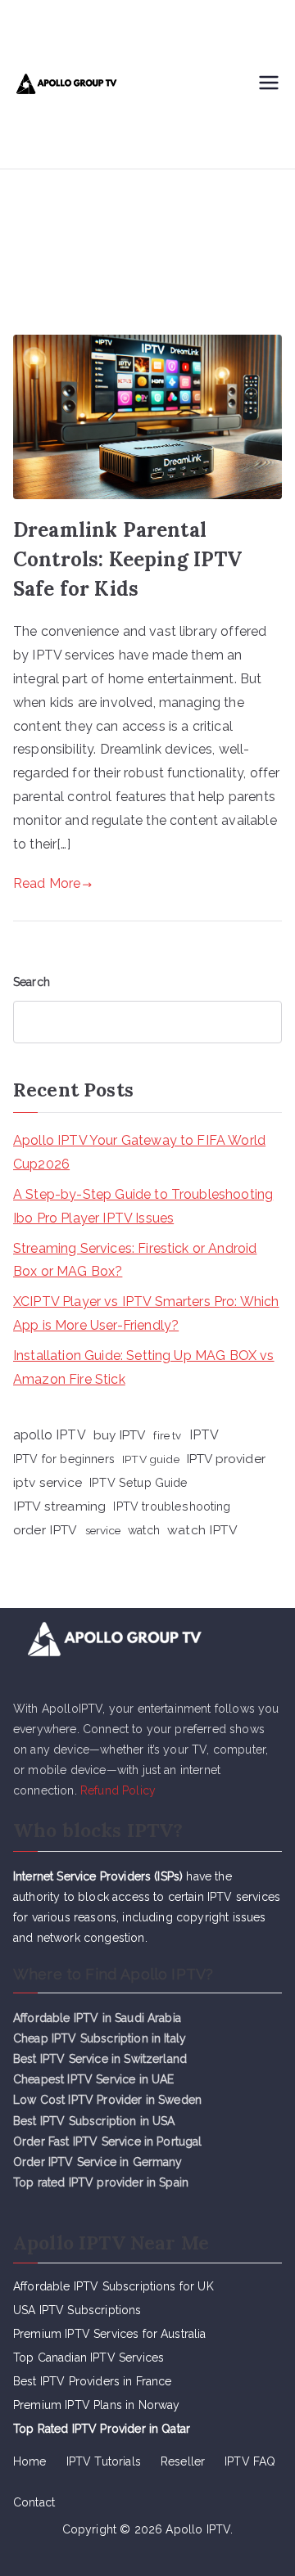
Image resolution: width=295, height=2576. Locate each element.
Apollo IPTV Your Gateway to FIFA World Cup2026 (139, 1152)
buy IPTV (120, 1435)
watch (144, 1530)
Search (32, 982)
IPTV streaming (59, 1506)
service (103, 1530)
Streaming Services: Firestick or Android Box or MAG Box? (135, 1260)
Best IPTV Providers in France (93, 2381)
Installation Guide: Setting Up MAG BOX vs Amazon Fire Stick (144, 1367)
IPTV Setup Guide (139, 1482)
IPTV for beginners (64, 1459)
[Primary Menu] (269, 84)
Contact (34, 2502)
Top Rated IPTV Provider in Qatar (102, 2429)
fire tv (167, 1435)
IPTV (204, 1435)
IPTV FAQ (250, 2461)
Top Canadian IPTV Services (90, 2358)
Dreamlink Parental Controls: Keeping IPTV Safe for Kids (128, 559)
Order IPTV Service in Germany (98, 2162)
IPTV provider (226, 1459)
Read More (47, 883)
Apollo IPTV (198, 2529)
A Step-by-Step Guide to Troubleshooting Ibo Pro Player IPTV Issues (143, 1206)
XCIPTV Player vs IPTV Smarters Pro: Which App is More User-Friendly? (146, 1313)
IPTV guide (151, 1459)
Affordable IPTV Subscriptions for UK (113, 2286)
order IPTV (45, 1530)
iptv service (48, 1482)
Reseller (183, 2461)
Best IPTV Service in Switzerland (100, 2059)
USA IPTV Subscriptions (77, 2310)
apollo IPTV (50, 1435)
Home (30, 2461)
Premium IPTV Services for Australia (110, 2334)
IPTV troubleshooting (172, 1506)
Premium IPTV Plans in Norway (96, 2405)
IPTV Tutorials (104, 2461)
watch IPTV (202, 1530)
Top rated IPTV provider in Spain (101, 2182)
